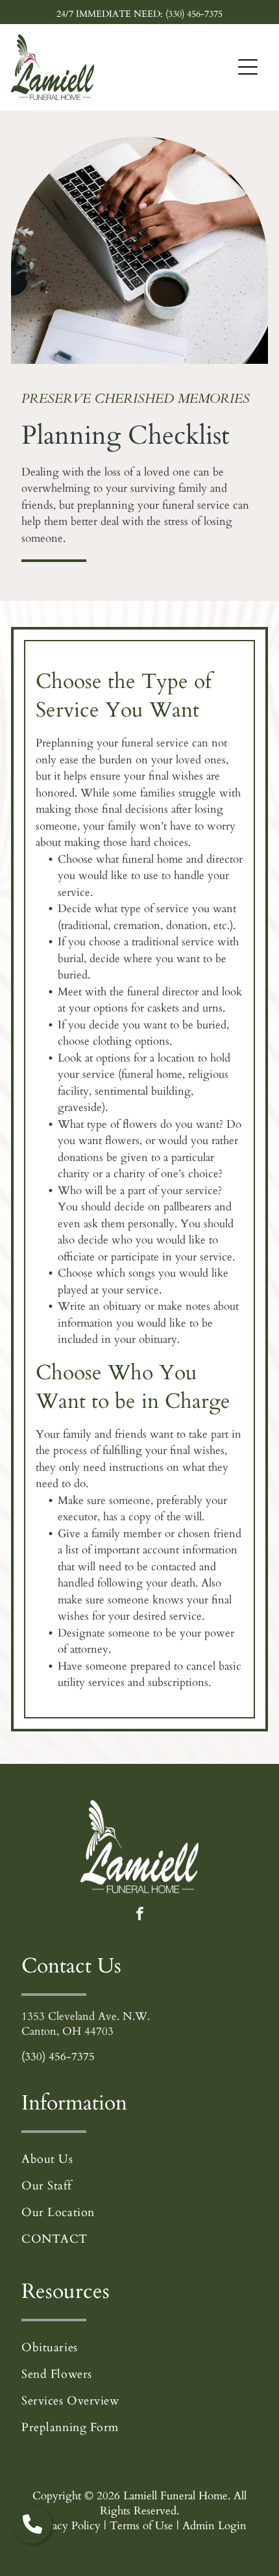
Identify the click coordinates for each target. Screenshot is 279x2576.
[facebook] (140, 1915)
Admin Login (214, 2526)
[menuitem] (139, 2159)
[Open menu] (248, 67)
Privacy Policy (67, 2526)
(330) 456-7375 (58, 2057)
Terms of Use (141, 2526)
